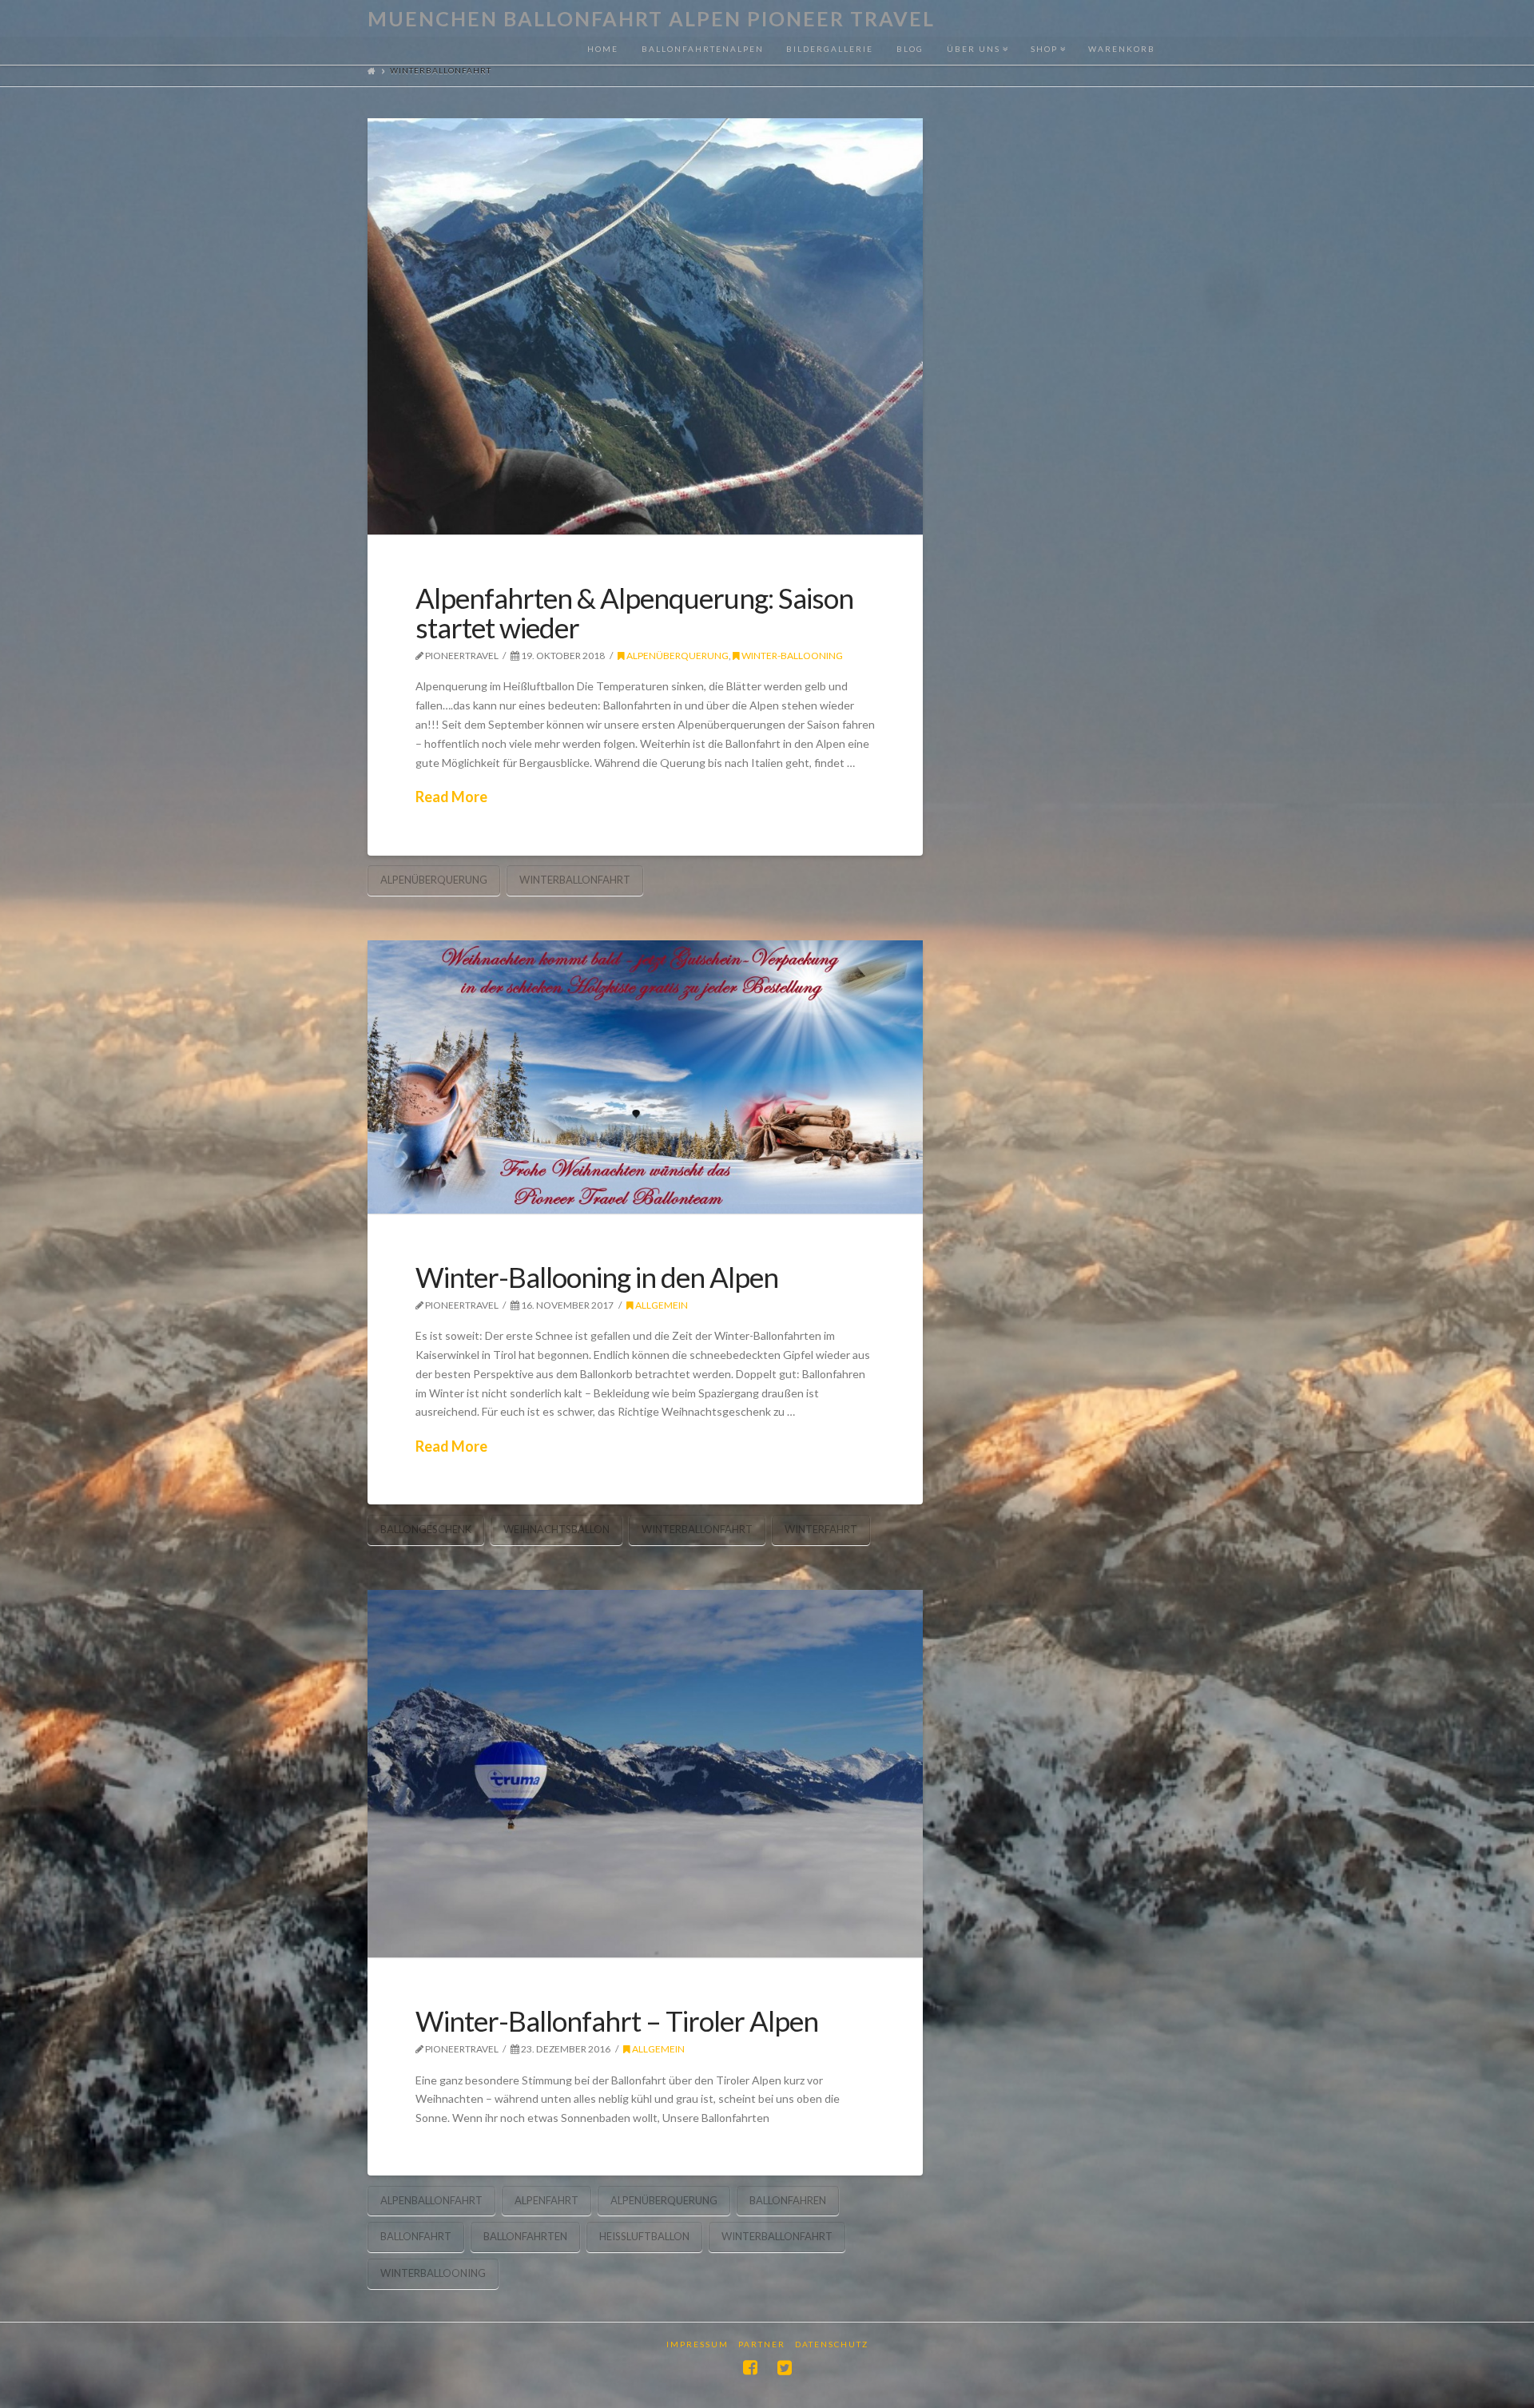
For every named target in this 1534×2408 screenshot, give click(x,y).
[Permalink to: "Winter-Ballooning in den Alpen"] (645, 1077)
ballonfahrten (525, 2236)
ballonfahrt (416, 2236)
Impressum (697, 2344)
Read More (451, 797)
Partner (762, 2344)
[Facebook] (750, 2368)
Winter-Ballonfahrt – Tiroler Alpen (617, 2021)
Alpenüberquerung (677, 656)
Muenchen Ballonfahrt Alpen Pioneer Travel (651, 19)
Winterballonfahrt (575, 880)
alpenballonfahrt (431, 2200)
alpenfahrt (546, 2200)
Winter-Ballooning (791, 656)
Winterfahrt (821, 1529)
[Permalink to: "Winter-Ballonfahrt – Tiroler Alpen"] (645, 1774)
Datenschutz (832, 2344)
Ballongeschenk (426, 1529)
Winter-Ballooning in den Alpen (597, 1277)
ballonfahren (788, 2200)
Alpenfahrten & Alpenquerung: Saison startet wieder (634, 612)
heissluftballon (644, 2236)
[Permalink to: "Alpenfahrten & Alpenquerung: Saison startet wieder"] (645, 327)
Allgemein (661, 1305)
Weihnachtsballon (556, 1529)
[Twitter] (785, 2368)
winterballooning (433, 2273)
